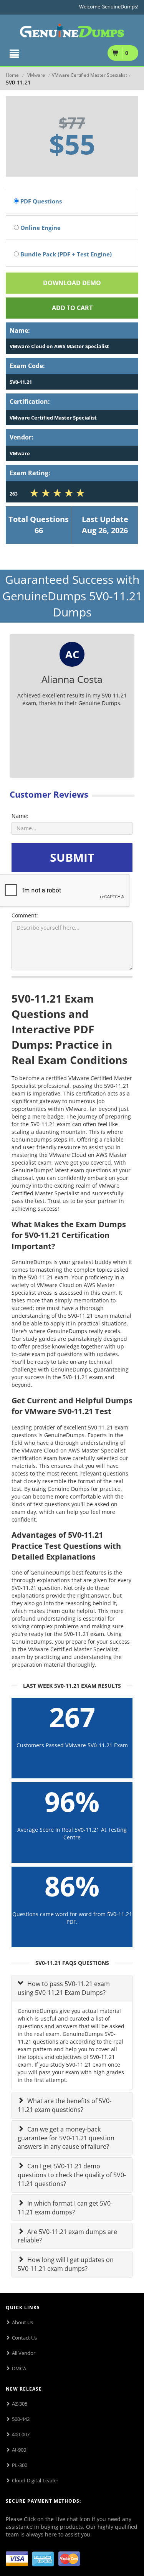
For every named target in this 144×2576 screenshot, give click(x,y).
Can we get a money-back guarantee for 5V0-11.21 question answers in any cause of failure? (66, 2138)
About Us (22, 2322)
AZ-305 (20, 2404)
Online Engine (40, 228)
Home (12, 75)
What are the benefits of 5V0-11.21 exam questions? (65, 2105)
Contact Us (24, 2338)
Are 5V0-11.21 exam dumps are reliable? (67, 2236)
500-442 (21, 2419)
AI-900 (19, 2450)
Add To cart (72, 308)
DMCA (19, 2368)
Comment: (25, 915)
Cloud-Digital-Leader (35, 2480)
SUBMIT (72, 857)
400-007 (21, 2434)
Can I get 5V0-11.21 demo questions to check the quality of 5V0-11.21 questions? (72, 2175)
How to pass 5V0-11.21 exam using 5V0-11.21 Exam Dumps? (64, 1988)
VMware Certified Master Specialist (89, 75)
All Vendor (24, 2353)
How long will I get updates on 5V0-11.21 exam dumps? (66, 2264)
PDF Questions (40, 201)
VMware (36, 75)
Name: (20, 816)
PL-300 (20, 2465)
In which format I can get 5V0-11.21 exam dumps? (65, 2208)
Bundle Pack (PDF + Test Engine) (65, 254)
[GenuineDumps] (72, 29)
